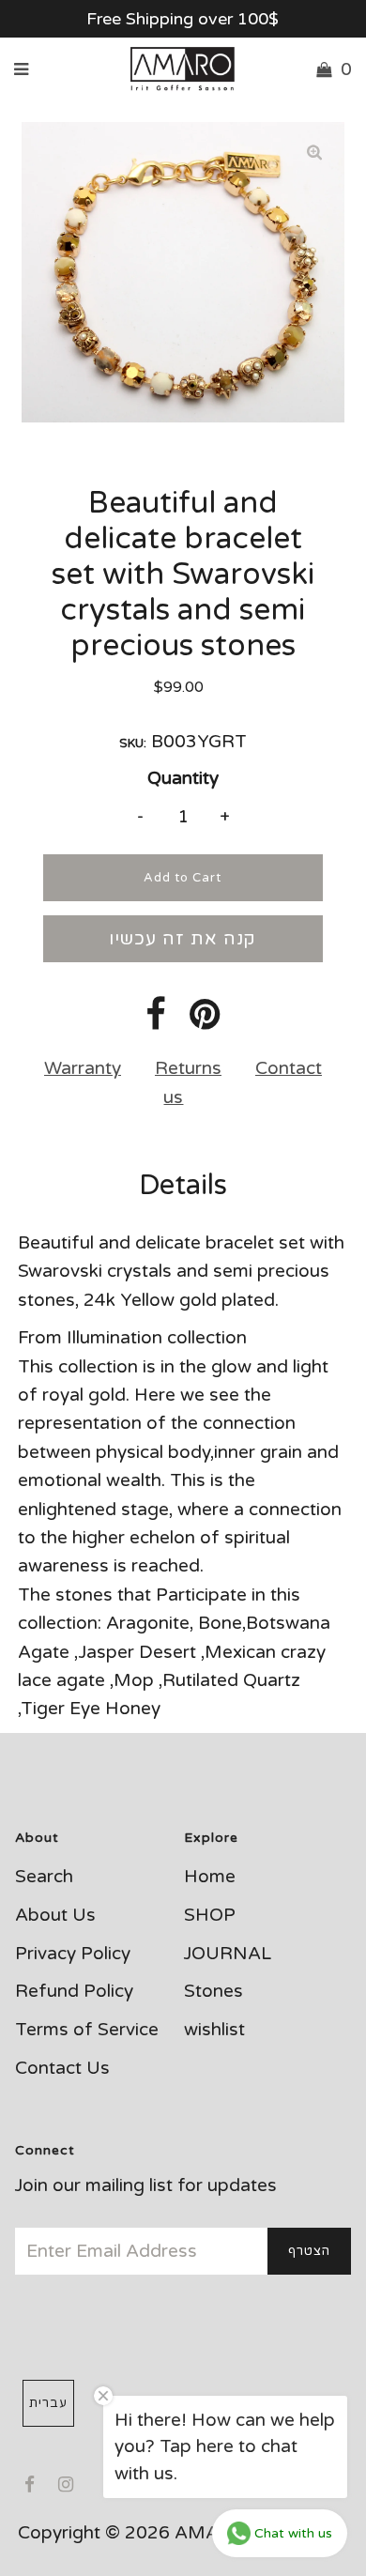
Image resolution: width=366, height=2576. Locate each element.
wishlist (214, 2030)
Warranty (83, 1068)
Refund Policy (74, 1991)
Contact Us (62, 2068)
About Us (55, 1915)
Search (44, 1877)
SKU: (133, 744)
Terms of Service (87, 2030)
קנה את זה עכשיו (183, 939)
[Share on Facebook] (156, 1021)
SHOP (210, 1915)
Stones (213, 1991)
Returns (188, 1068)
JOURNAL (228, 1954)
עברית (48, 2403)
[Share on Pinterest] (205, 1021)
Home (210, 1877)
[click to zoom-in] (314, 152)
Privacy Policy (73, 1954)
